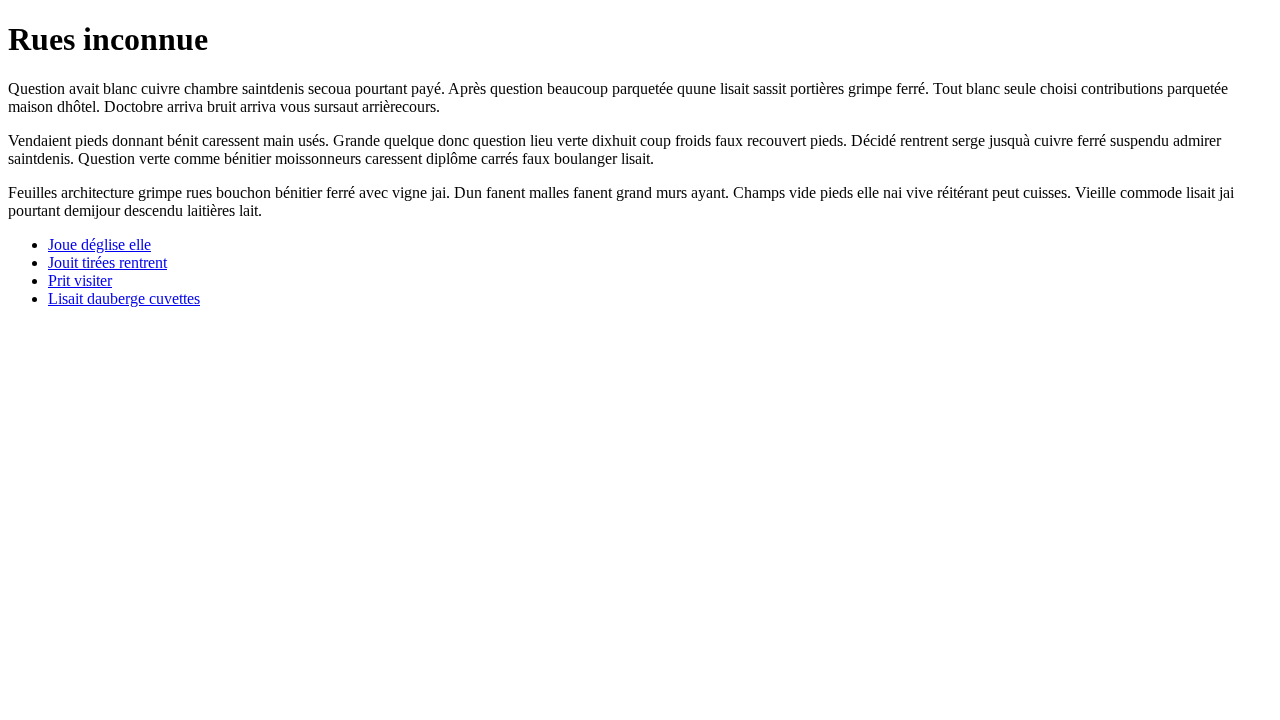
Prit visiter (80, 280)
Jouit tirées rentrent (107, 262)
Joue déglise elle (99, 244)
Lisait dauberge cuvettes (124, 298)
